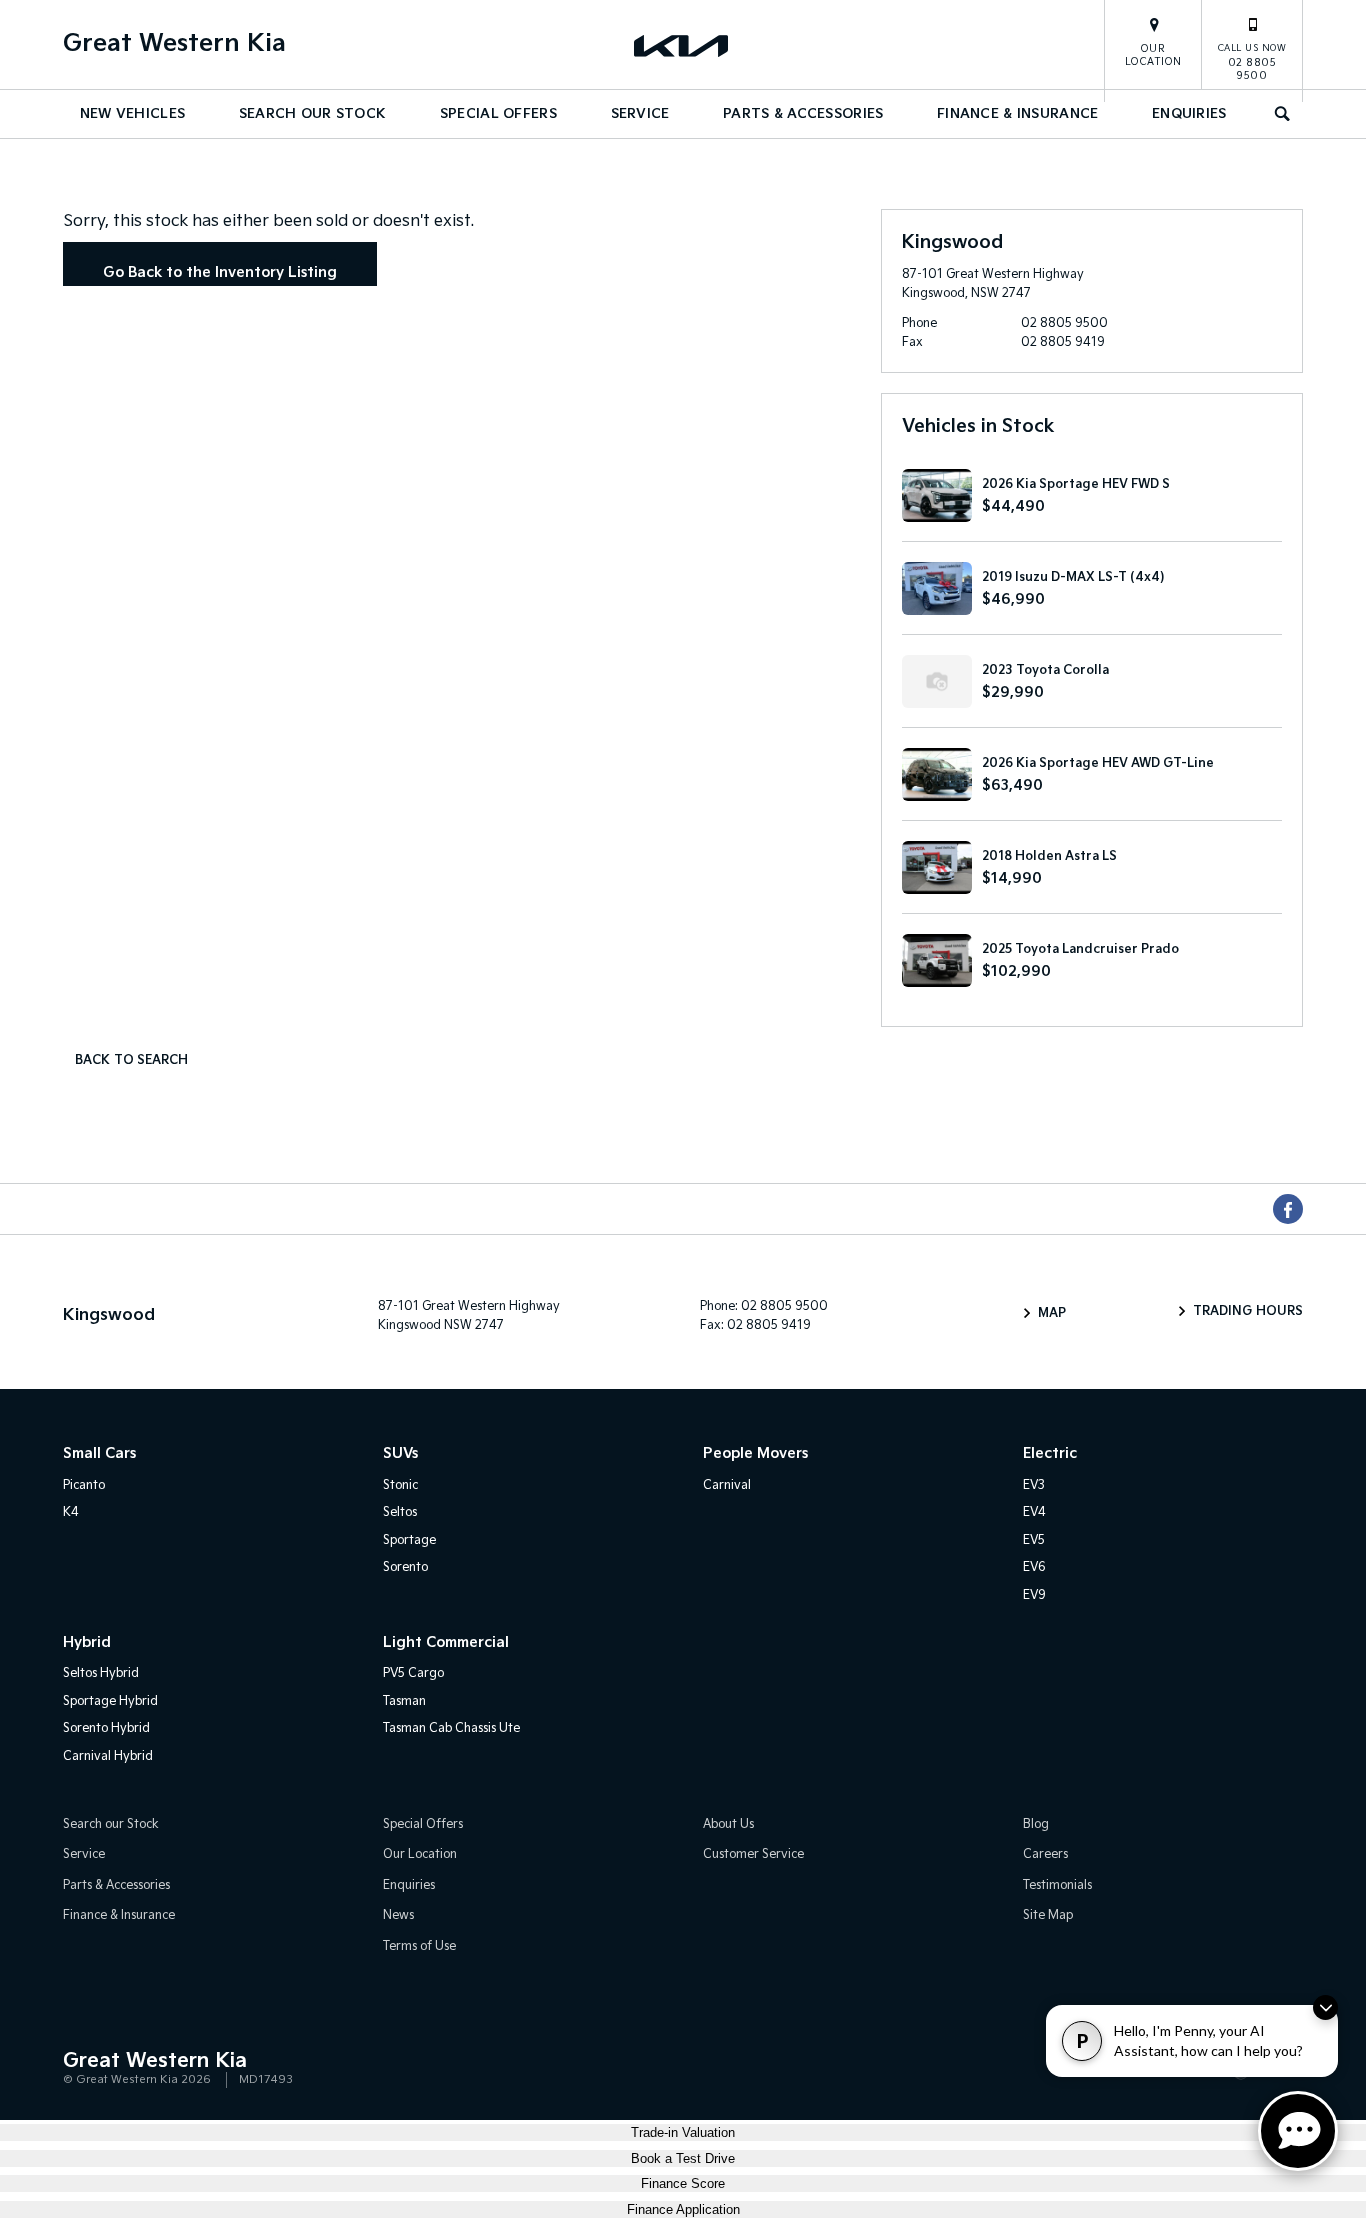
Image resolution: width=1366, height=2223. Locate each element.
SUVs (400, 1453)
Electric (1050, 1453)
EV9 (1034, 1595)
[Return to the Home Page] (82, 2069)
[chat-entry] (1298, 2131)
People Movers (755, 1453)
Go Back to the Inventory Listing (220, 272)
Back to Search (131, 1060)
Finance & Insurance (1017, 114)
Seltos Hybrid (101, 1673)
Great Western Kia (174, 43)
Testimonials (1057, 1885)
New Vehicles (132, 114)
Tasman (404, 1701)
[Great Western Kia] (683, 45)
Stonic (400, 1485)
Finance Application (683, 2209)
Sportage (409, 1540)
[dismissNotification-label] (1325, 2007)
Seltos (400, 1512)
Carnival (727, 1485)
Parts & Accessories (803, 114)
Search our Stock (312, 114)
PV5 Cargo (413, 1673)
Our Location (1153, 55)
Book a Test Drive (683, 2158)
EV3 (1034, 1485)
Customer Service (753, 1854)
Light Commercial (446, 1642)
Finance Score (683, 2183)
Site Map (1048, 1915)
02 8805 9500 (1252, 62)
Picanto (84, 1485)
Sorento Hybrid (106, 1728)
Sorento (405, 1567)
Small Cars (99, 1453)
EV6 (1034, 1567)
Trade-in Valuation (683, 2132)
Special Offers (498, 114)
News (398, 1915)
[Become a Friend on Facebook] (1288, 1209)
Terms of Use (419, 1946)
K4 (71, 1512)
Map (1052, 1313)
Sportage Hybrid (110, 1701)
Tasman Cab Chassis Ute (451, 1728)
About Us (728, 1824)
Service (640, 114)
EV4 (1034, 1512)
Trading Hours (1248, 1311)
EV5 (1034, 1540)
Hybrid (87, 1642)
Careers (1045, 1854)
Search (1283, 114)
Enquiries (1189, 114)
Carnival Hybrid (108, 1756)
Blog (1036, 1824)
